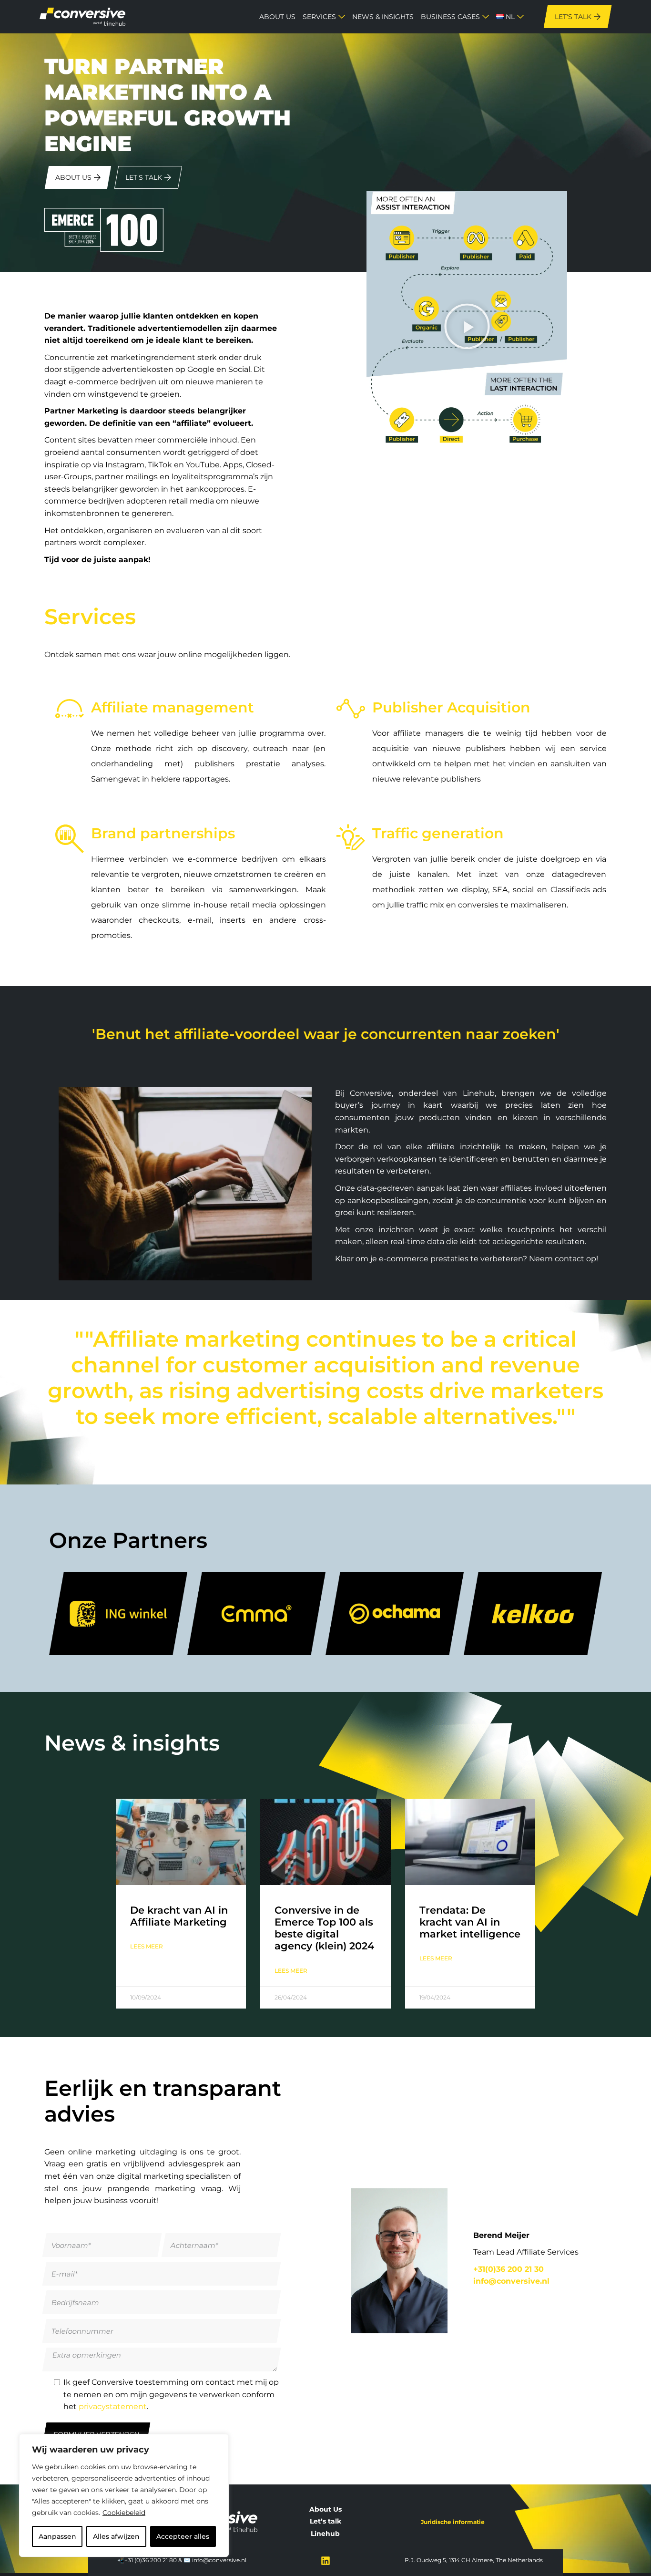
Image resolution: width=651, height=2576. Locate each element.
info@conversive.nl (219, 2560)
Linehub (325, 2534)
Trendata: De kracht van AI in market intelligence (470, 1922)
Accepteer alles (183, 2536)
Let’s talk (325, 2521)
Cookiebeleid (124, 2513)
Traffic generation (438, 833)
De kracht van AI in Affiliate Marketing (179, 1916)
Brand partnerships (163, 833)
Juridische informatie (453, 2522)
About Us (325, 2509)
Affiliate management (173, 707)
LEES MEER (147, 1946)
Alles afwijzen (116, 2536)
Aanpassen (57, 2536)
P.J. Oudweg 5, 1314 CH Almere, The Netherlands (474, 2560)
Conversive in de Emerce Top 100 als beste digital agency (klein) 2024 (324, 1928)
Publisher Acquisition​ (451, 707)
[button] (467, 329)
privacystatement (113, 2406)
